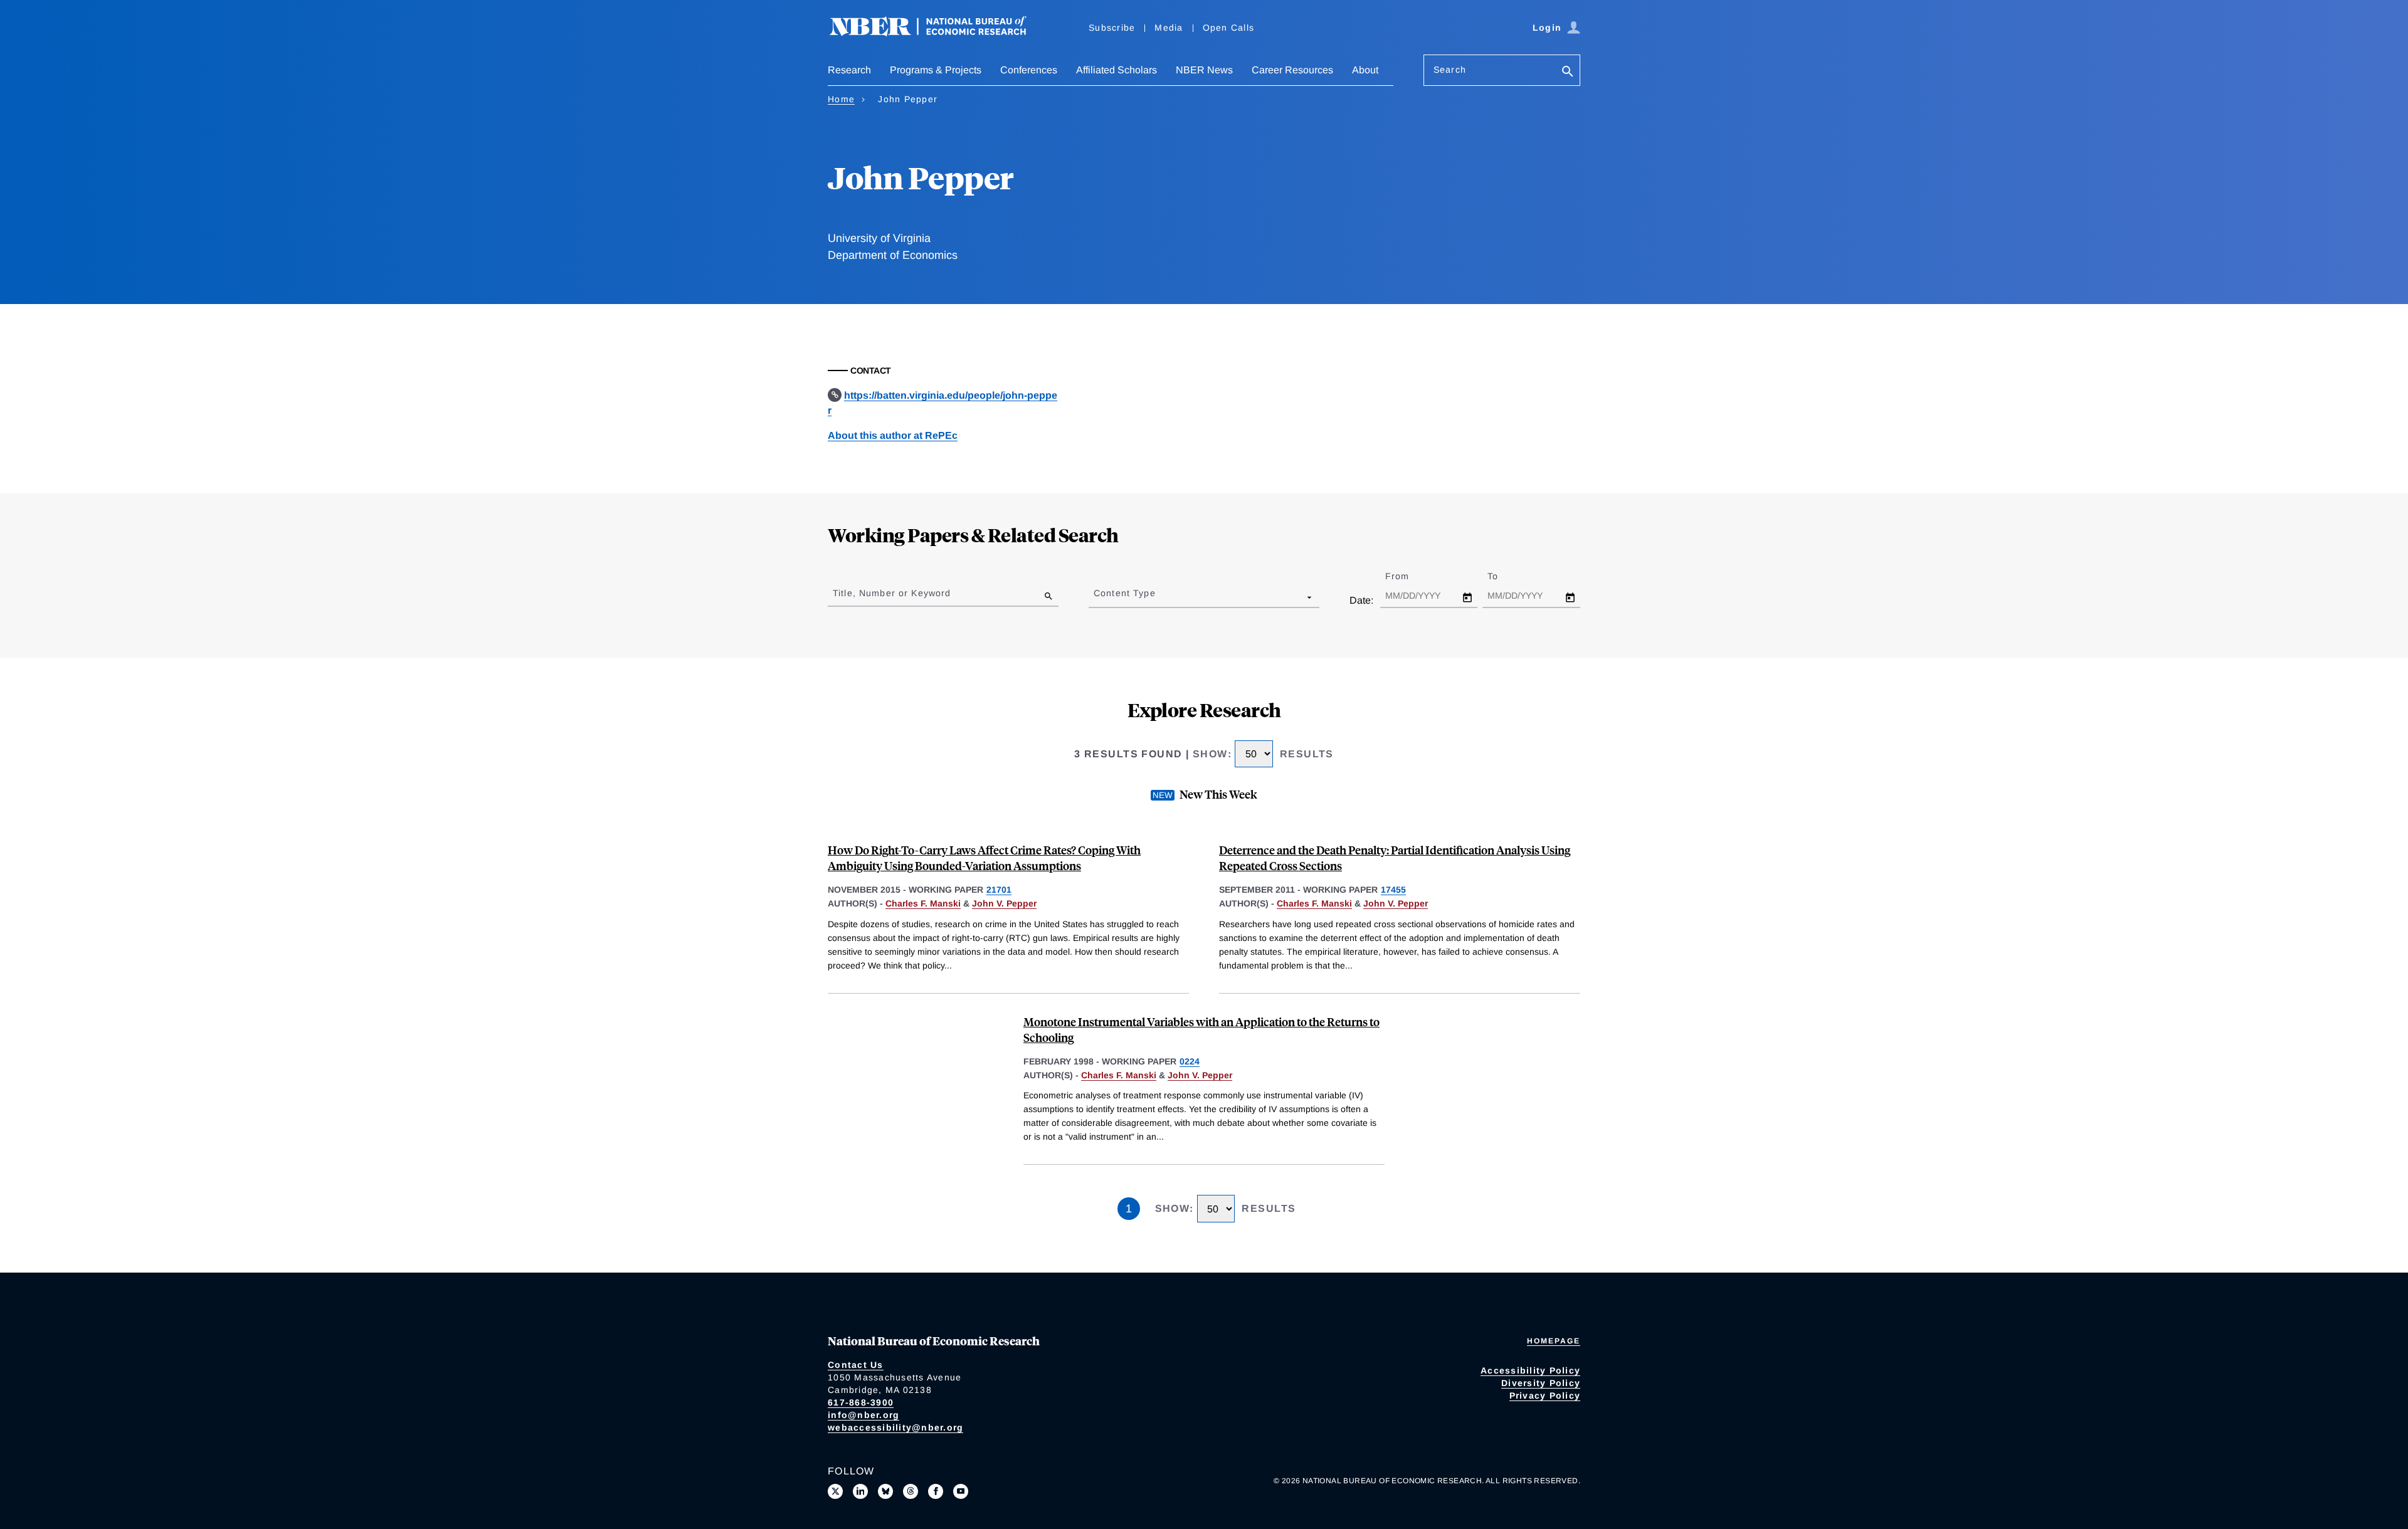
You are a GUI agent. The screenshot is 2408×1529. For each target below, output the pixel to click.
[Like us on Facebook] (936, 1491)
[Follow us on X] (835, 1491)
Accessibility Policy (1530, 1370)
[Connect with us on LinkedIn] (860, 1491)
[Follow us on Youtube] (961, 1491)
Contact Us (856, 1365)
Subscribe (1112, 28)
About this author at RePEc (893, 435)
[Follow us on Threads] (911, 1491)
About (1365, 70)
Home (841, 99)
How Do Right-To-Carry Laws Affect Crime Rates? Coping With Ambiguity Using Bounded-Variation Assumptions (984, 858)
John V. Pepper (1004, 903)
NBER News (1204, 70)
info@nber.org (863, 1415)
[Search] (1568, 72)
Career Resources (1292, 70)
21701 (999, 890)
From (1408, 576)
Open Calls (1229, 28)
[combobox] (1096, 597)
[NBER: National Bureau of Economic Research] (938, 33)
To (1504, 576)
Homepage (1554, 1341)
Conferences (1029, 70)
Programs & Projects (936, 70)
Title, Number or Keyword (892, 593)
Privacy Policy (1545, 1395)
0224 (1190, 1061)
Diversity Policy (1541, 1383)
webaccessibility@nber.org (895, 1427)
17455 (1393, 890)
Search (1450, 70)
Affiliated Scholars (1117, 70)
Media (1169, 28)
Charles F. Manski (923, 903)
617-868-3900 (861, 1402)
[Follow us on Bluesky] (885, 1491)
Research (849, 70)
